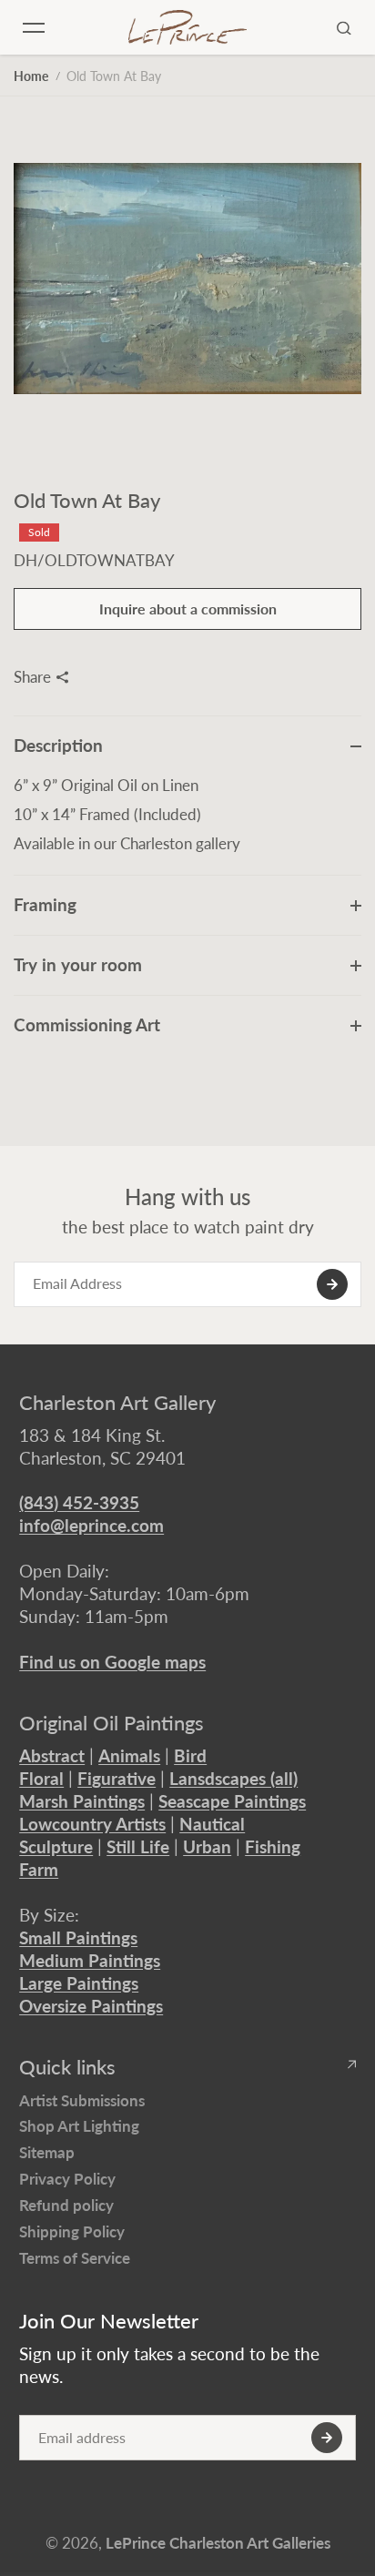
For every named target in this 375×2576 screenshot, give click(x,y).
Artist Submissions (82, 2100)
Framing (45, 904)
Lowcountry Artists (92, 1824)
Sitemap (47, 2152)
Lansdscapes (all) (233, 1778)
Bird (190, 1755)
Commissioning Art (87, 1024)
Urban (207, 1846)
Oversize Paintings (91, 2006)
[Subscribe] (332, 1284)
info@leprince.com (91, 1525)
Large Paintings (79, 1983)
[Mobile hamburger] (34, 27)
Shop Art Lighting (79, 2126)
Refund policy (66, 2205)
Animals (129, 1755)
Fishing (273, 1846)
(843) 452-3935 (79, 1502)
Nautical (212, 1824)
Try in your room (78, 964)
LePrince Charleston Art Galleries (218, 2543)
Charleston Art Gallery (117, 1403)
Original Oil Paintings (111, 1723)
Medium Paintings (90, 1960)
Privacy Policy (67, 2179)
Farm (39, 1869)
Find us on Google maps (112, 1662)
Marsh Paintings (82, 1801)
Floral (41, 1778)
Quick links (67, 2067)
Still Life (138, 1846)
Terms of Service (75, 2258)
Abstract (52, 1755)
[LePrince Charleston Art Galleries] (187, 27)
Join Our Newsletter (109, 2321)
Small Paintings (78, 1937)
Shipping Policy (72, 2231)
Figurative (117, 1778)
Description (58, 745)
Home (31, 76)
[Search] (344, 27)
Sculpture (56, 1846)
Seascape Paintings (232, 1801)
